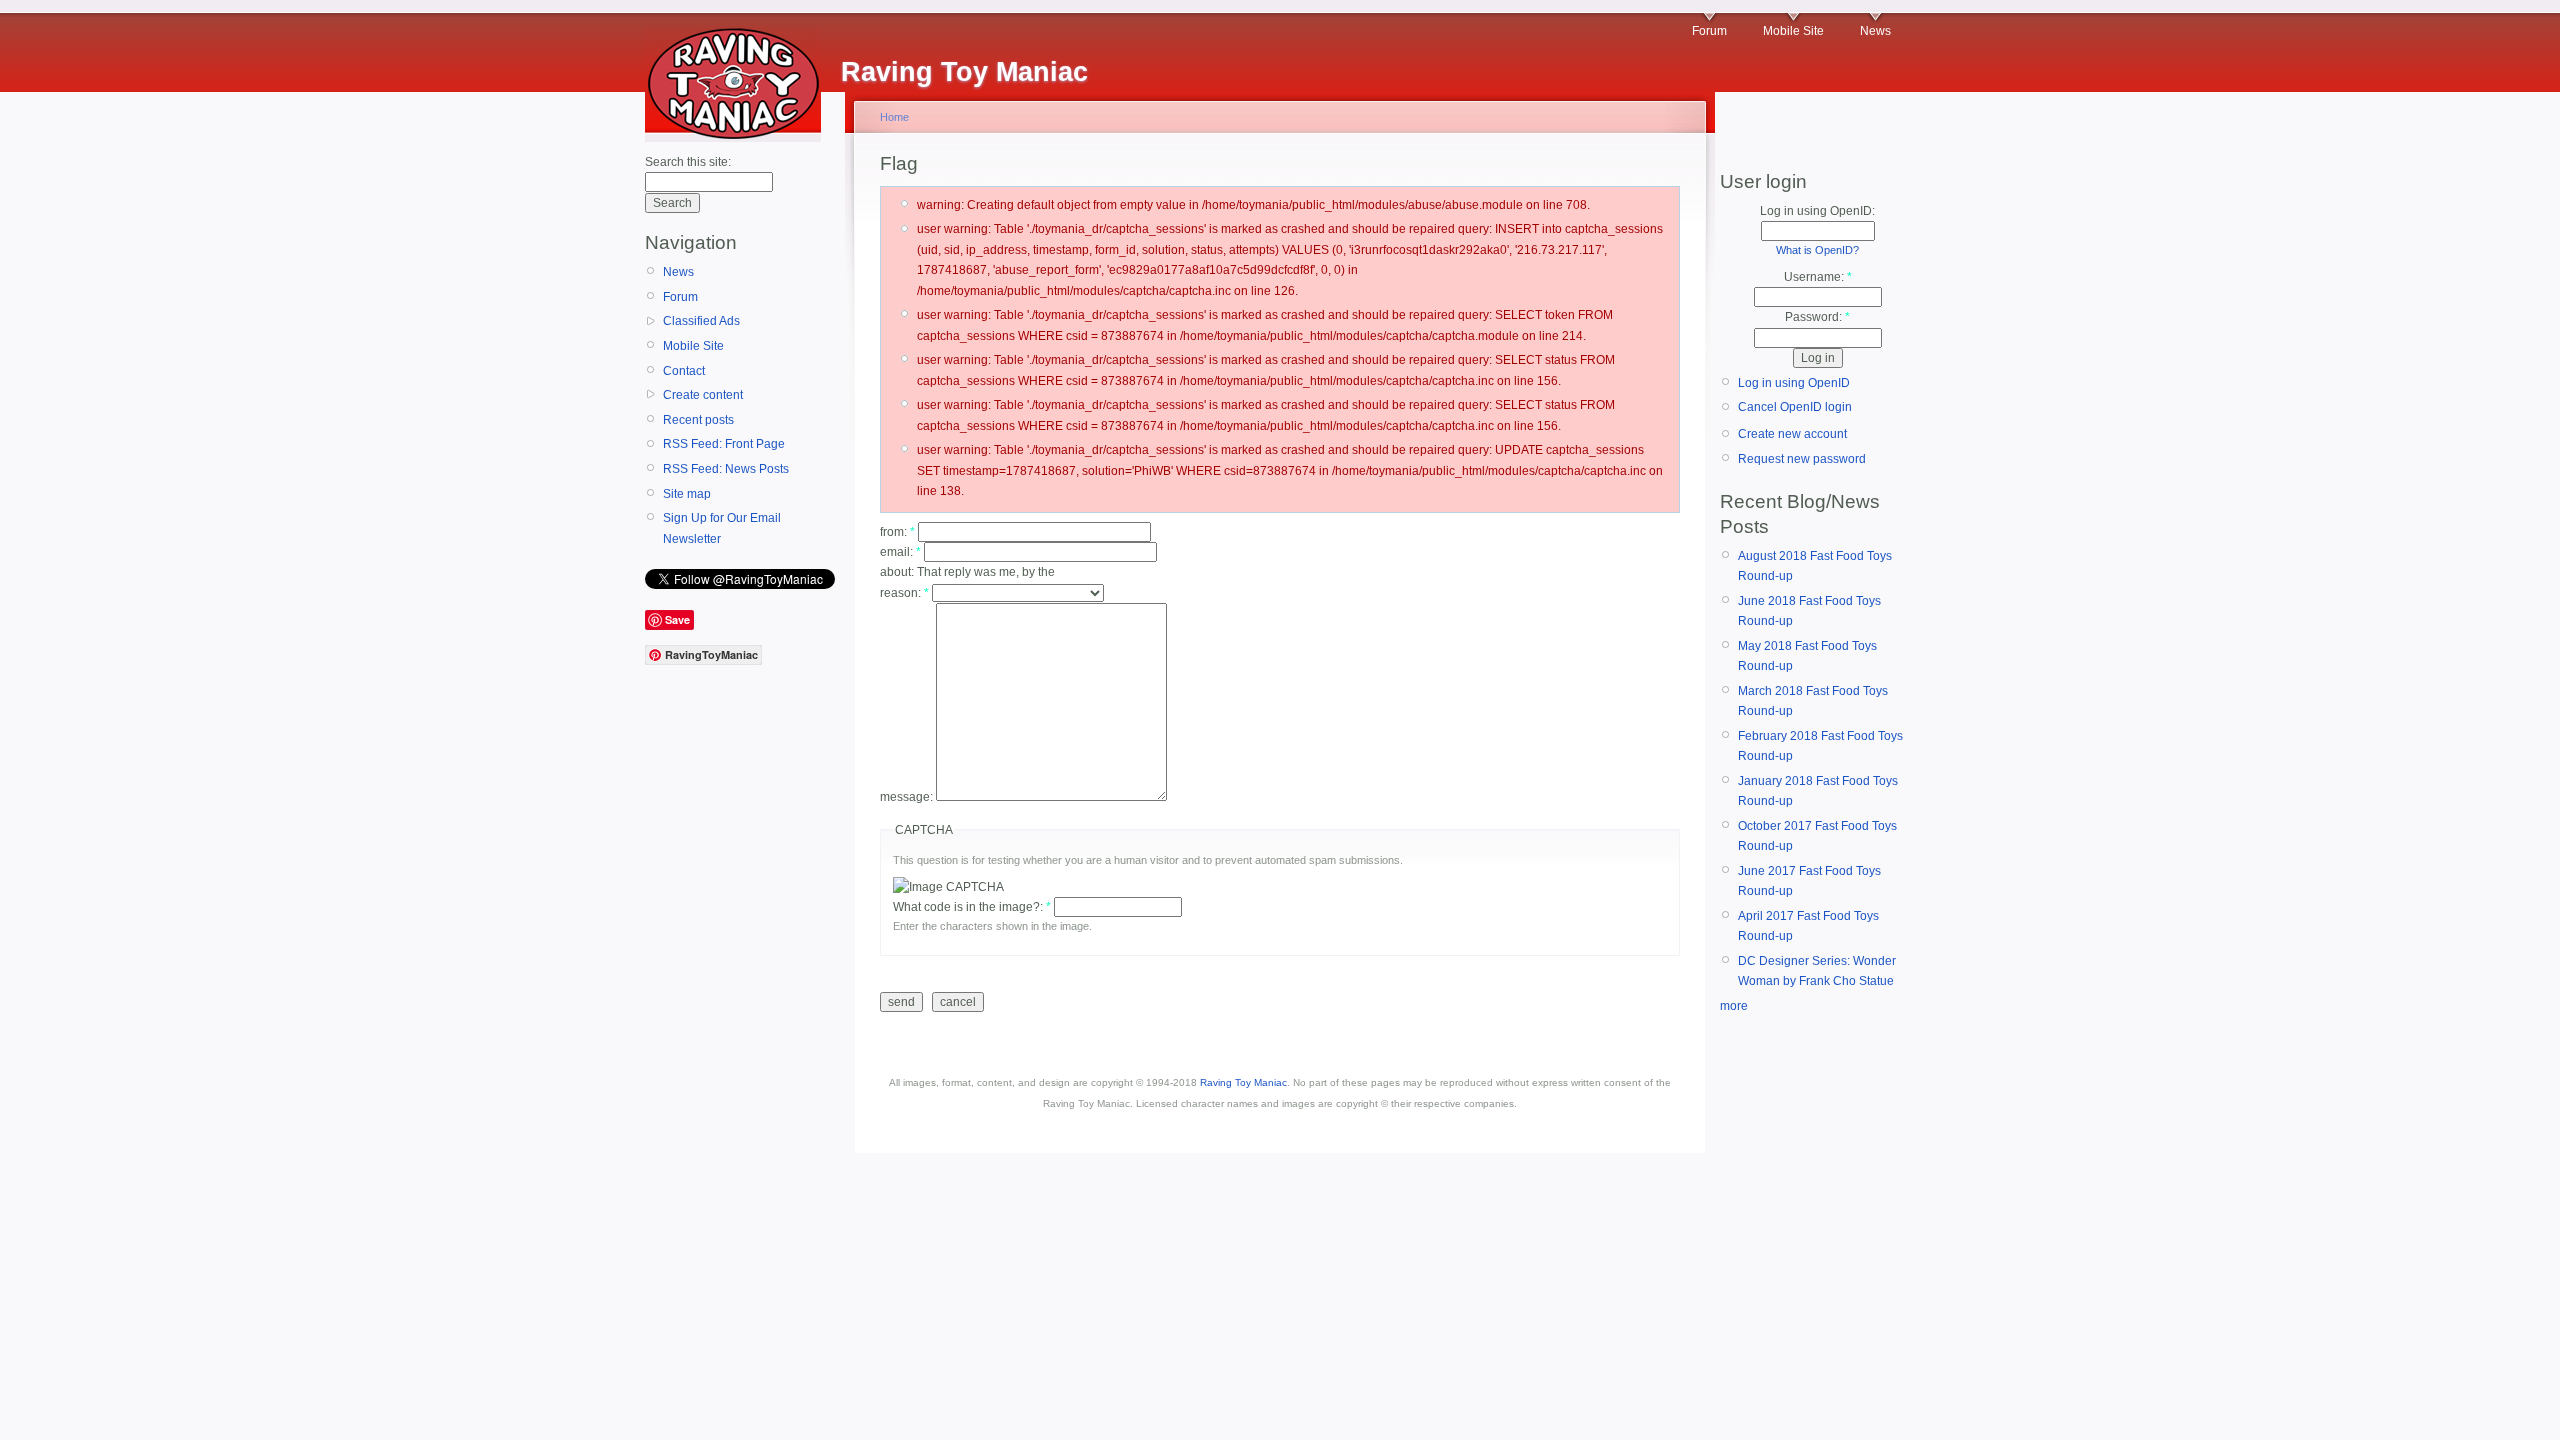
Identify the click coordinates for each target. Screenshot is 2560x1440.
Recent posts (698, 420)
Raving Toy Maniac (1243, 1082)
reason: (904, 593)
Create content (703, 395)
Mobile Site (1793, 31)
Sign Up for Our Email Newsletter (722, 528)
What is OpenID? (1817, 250)
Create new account (1792, 434)
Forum (1709, 31)
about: (898, 572)
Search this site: (688, 162)
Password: (1817, 317)
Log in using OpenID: (1817, 211)
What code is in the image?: (972, 907)
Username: (1818, 277)
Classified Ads (701, 321)
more (1734, 1006)
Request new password (1802, 459)
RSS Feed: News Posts (726, 469)
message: (908, 797)
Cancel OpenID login (1795, 407)
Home (894, 117)
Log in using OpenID (1794, 383)
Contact (684, 371)
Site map (687, 494)
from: (897, 532)
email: (900, 552)
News (1875, 31)
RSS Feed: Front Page (724, 444)
